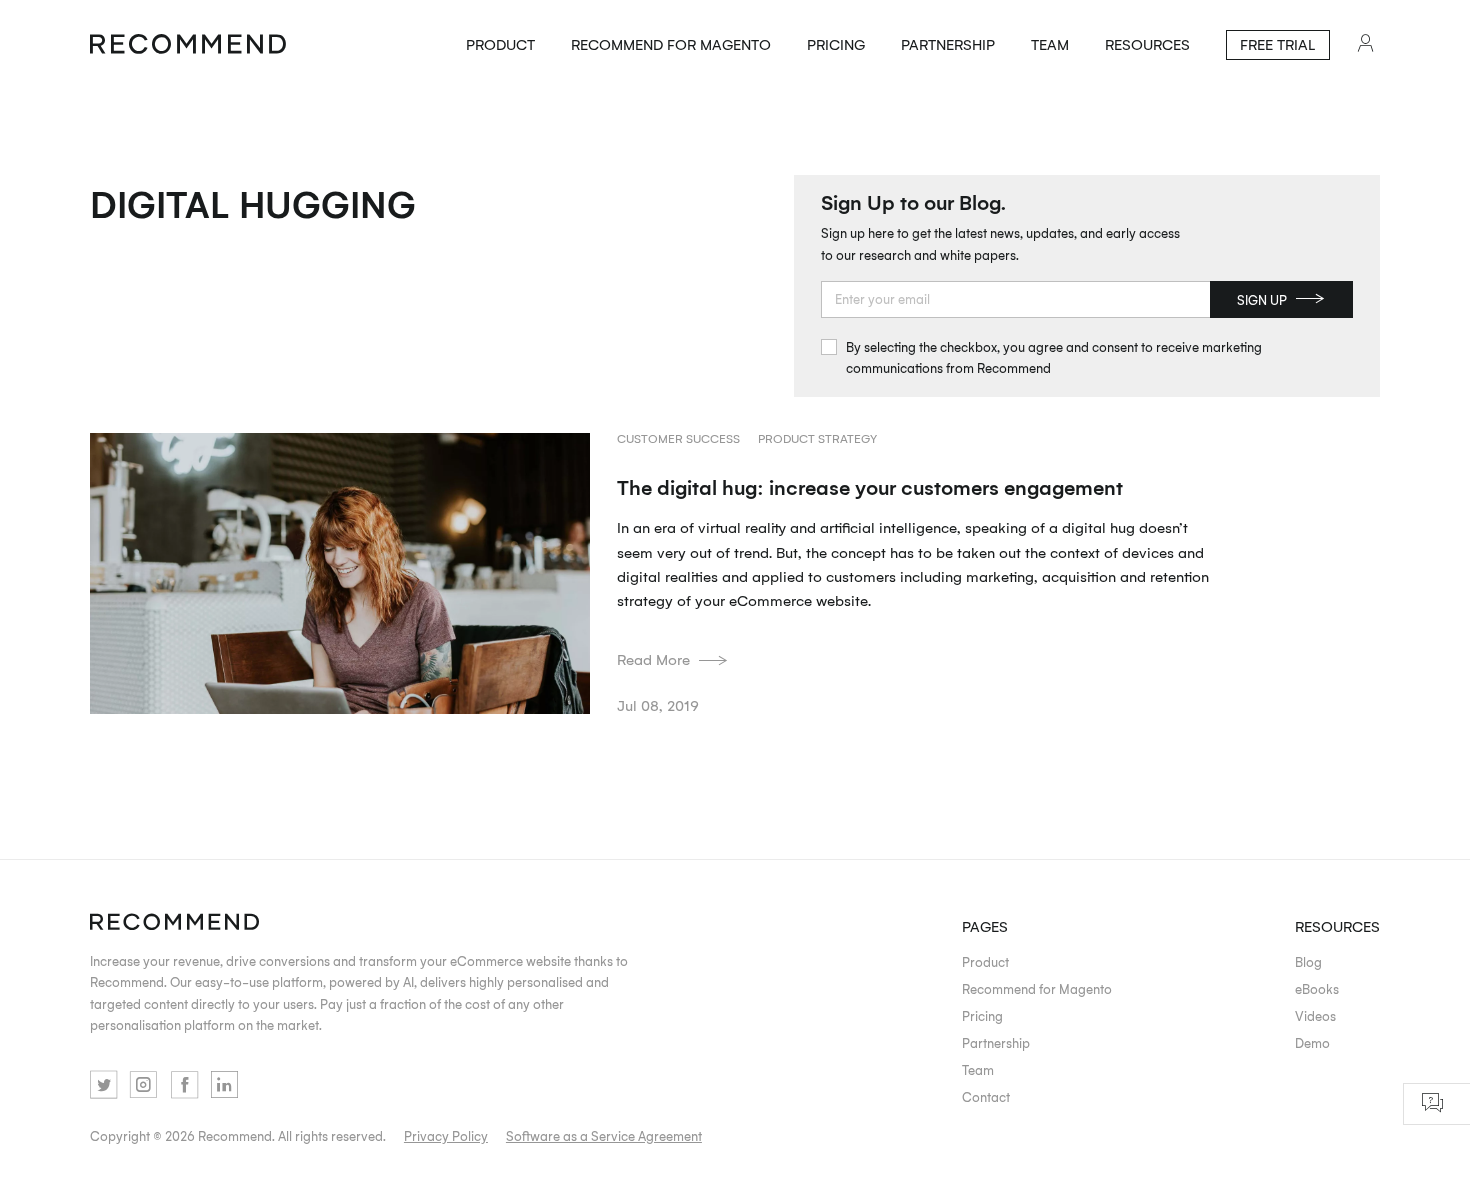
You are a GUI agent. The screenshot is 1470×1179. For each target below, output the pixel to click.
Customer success (678, 438)
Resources (1147, 44)
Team (1050, 44)
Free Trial (1277, 44)
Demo (1312, 1042)
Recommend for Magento (671, 44)
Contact (986, 1096)
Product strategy (817, 438)
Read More (653, 659)
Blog (1308, 961)
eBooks (1317, 988)
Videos (1315, 1015)
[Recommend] (188, 45)
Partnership (948, 44)
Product (500, 44)
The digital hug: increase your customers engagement (870, 486)
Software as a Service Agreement (604, 1135)
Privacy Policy (446, 1135)
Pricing (836, 44)
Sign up (1262, 299)
